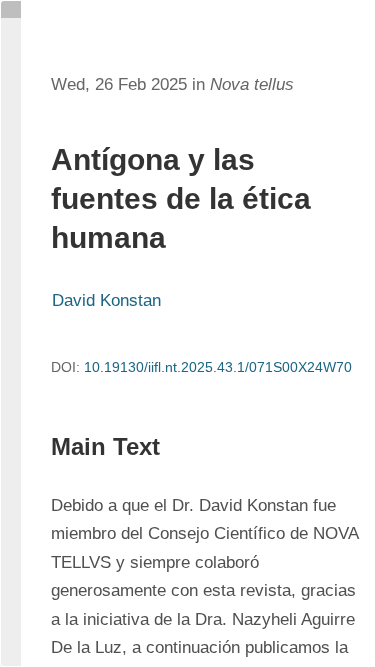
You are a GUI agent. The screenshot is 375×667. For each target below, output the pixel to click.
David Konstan (106, 300)
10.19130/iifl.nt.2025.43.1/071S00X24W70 (218, 367)
